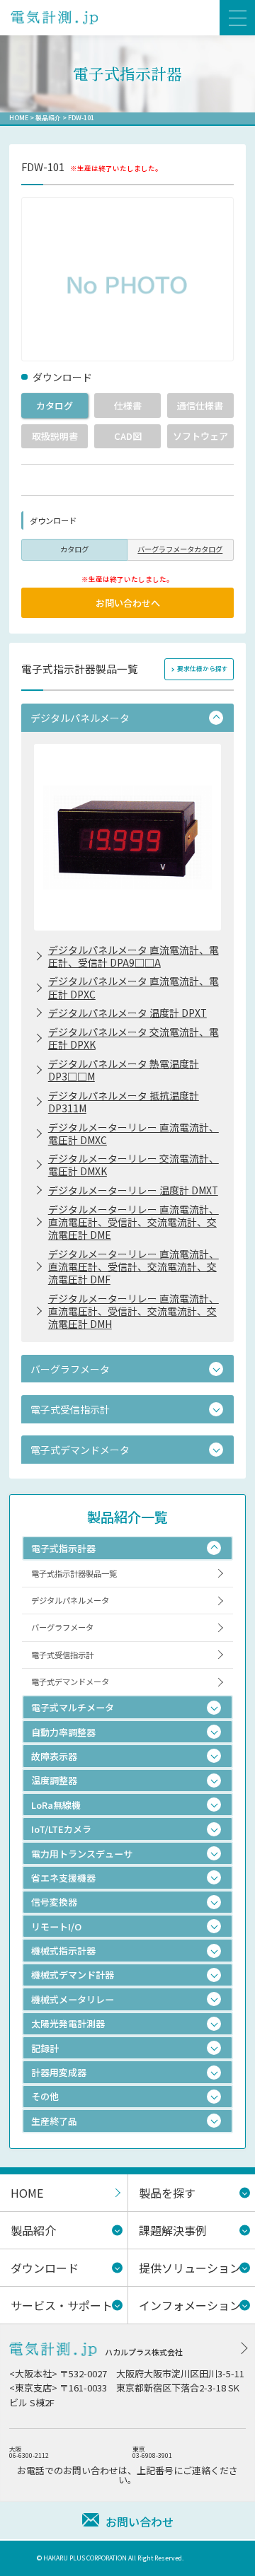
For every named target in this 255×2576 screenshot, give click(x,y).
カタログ (55, 406)
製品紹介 (48, 118)
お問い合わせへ (128, 603)
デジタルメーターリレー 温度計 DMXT (133, 1190)
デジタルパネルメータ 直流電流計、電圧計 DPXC (134, 987)
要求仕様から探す (203, 669)
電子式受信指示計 (62, 1655)
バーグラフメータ (62, 1627)
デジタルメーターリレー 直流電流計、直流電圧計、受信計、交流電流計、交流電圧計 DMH (134, 1311)
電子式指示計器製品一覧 (74, 1573)
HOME (19, 118)
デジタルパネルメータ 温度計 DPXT (127, 1013)
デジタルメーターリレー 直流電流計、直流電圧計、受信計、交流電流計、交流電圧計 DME (134, 1222)
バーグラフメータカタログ (180, 549)
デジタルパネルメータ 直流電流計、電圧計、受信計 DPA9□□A (134, 956)
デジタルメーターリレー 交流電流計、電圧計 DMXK (134, 1165)
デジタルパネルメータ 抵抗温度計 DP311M (124, 1102)
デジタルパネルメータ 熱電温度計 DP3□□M (124, 1070)
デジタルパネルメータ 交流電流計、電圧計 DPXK (134, 1038)
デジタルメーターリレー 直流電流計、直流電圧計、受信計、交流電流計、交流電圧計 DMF (134, 1266)
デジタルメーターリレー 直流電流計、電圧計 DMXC (134, 1133)
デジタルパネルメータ (70, 1600)
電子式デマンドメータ (70, 1682)
